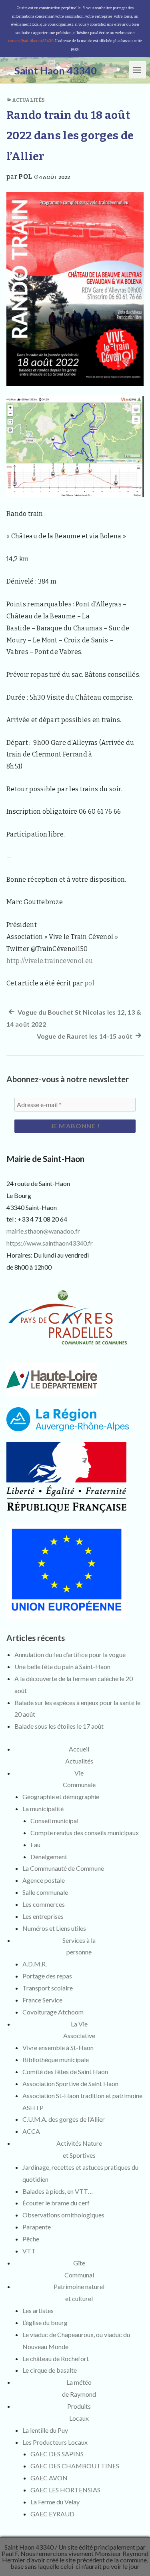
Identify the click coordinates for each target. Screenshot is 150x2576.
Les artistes (38, 2310)
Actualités (28, 100)
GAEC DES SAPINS (57, 2454)
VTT (29, 2251)
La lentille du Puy (45, 2430)
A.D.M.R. (35, 1964)
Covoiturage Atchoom (53, 2012)
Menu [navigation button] (138, 69)
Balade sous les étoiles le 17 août (59, 1726)
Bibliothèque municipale (56, 2059)
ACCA (31, 2131)
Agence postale (44, 1880)
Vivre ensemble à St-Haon (58, 2047)
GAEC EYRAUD (52, 2514)
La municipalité (43, 1809)
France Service (42, 2000)
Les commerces (44, 1904)
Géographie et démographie (61, 1797)
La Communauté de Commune (63, 1868)
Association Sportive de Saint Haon (70, 2083)
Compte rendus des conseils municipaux (85, 1833)
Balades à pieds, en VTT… (58, 2191)
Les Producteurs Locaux (55, 2442)
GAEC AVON (49, 2478)
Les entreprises (43, 1916)
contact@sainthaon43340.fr (31, 41)
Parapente (37, 2227)
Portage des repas (47, 1976)
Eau (35, 1845)
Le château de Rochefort (56, 2358)
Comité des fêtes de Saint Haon (65, 2071)
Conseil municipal (54, 1821)
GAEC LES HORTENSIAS (65, 2490)
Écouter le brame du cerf (56, 2203)
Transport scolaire (48, 1988)
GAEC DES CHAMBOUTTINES (75, 2466)
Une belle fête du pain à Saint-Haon (62, 1666)
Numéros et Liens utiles (54, 1928)
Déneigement (49, 1857)
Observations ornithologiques (63, 2215)
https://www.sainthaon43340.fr (50, 1243)
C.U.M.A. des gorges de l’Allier (64, 2119)
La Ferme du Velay (55, 2502)
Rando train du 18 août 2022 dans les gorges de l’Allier (70, 136)
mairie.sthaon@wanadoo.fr (43, 1231)
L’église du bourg (45, 2322)
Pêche (31, 2239)
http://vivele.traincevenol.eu (50, 961)
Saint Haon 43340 (29, 2547)
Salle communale (45, 1892)
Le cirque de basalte (50, 2370)
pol (25, 177)
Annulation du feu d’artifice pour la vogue (70, 1654)
